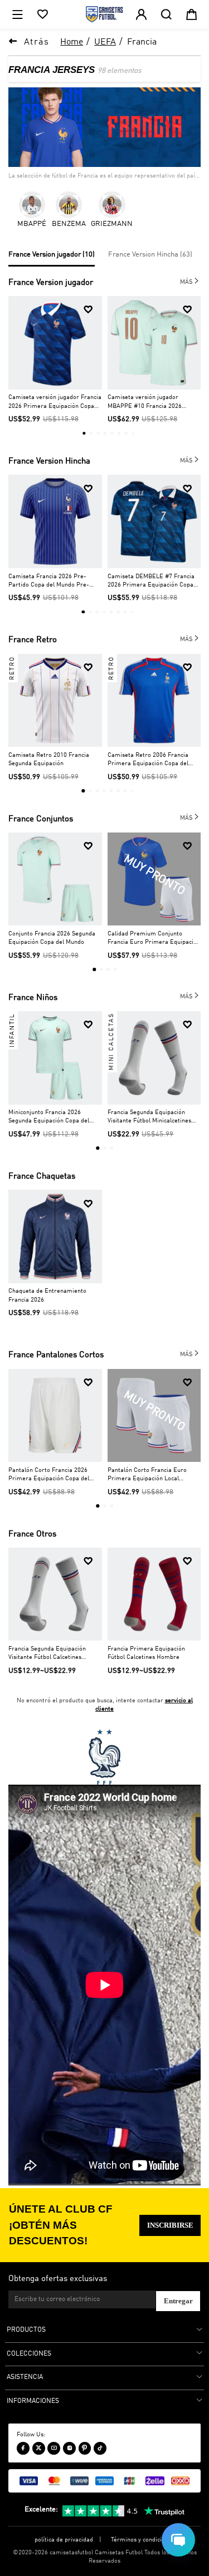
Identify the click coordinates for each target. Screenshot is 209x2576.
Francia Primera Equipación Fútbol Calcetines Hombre (146, 1653)
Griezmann (112, 224)
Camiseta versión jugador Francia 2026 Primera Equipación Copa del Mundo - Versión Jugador (55, 402)
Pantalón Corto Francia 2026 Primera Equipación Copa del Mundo (49, 1475)
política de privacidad (64, 2540)
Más (190, 281)
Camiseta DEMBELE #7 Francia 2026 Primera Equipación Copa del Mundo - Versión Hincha (151, 581)
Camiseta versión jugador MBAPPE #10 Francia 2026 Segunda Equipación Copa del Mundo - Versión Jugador (148, 402)
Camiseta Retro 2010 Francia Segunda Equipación (49, 759)
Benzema (69, 224)
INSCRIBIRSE (170, 2225)
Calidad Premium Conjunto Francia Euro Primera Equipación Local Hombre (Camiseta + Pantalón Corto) (154, 939)
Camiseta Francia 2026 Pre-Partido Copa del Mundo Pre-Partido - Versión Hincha (49, 581)
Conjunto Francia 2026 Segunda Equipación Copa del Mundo (52, 938)
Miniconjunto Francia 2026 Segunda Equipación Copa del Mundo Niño (49, 1117)
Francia (142, 42)
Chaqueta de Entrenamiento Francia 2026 (47, 1295)
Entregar (178, 2301)
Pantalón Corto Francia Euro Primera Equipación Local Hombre (147, 1475)
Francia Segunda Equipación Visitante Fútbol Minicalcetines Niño (149, 1117)
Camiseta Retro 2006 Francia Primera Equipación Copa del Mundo (148, 760)
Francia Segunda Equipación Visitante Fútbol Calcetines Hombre (47, 1654)
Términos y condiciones (143, 2540)
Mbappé (32, 224)
